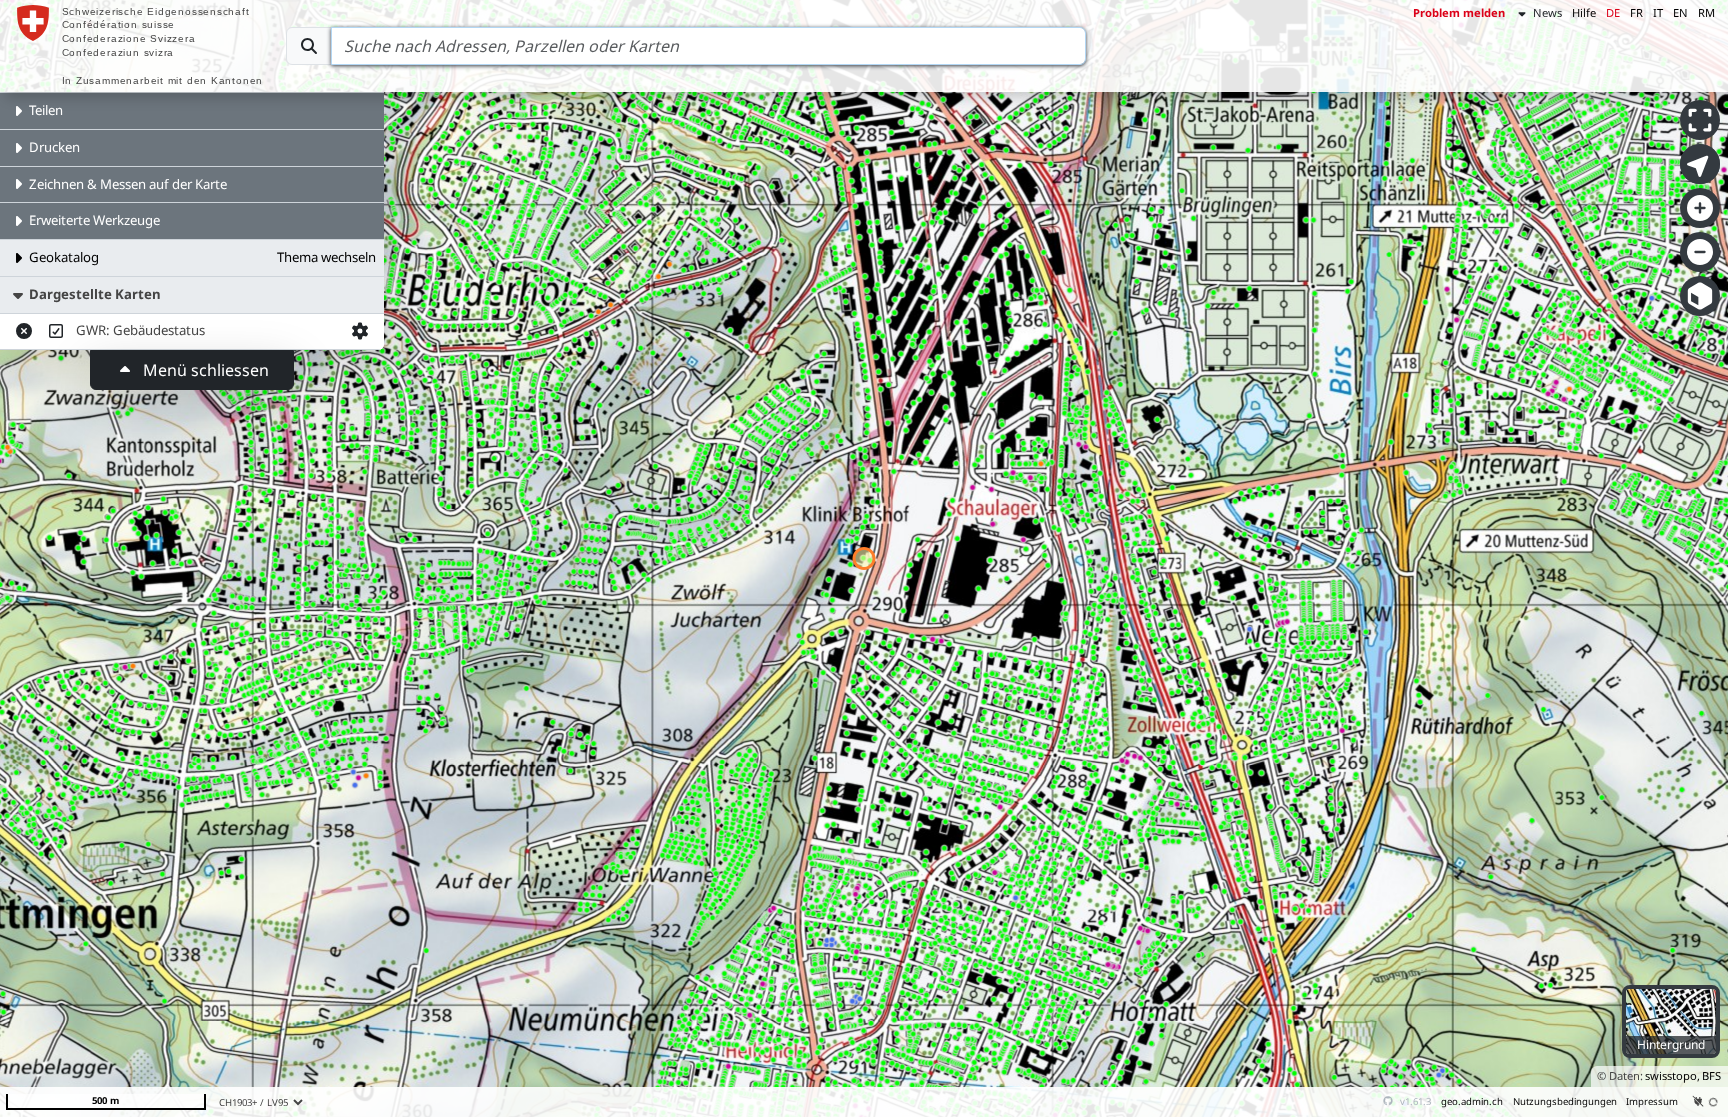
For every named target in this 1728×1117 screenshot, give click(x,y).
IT (1658, 12)
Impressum (1652, 1101)
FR (1636, 12)
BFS (1711, 1075)
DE (1613, 12)
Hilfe (1584, 12)
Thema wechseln (326, 257)
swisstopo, (1672, 1075)
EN (1680, 12)
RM (1706, 12)
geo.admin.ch (1472, 1101)
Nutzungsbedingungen (1565, 1101)
